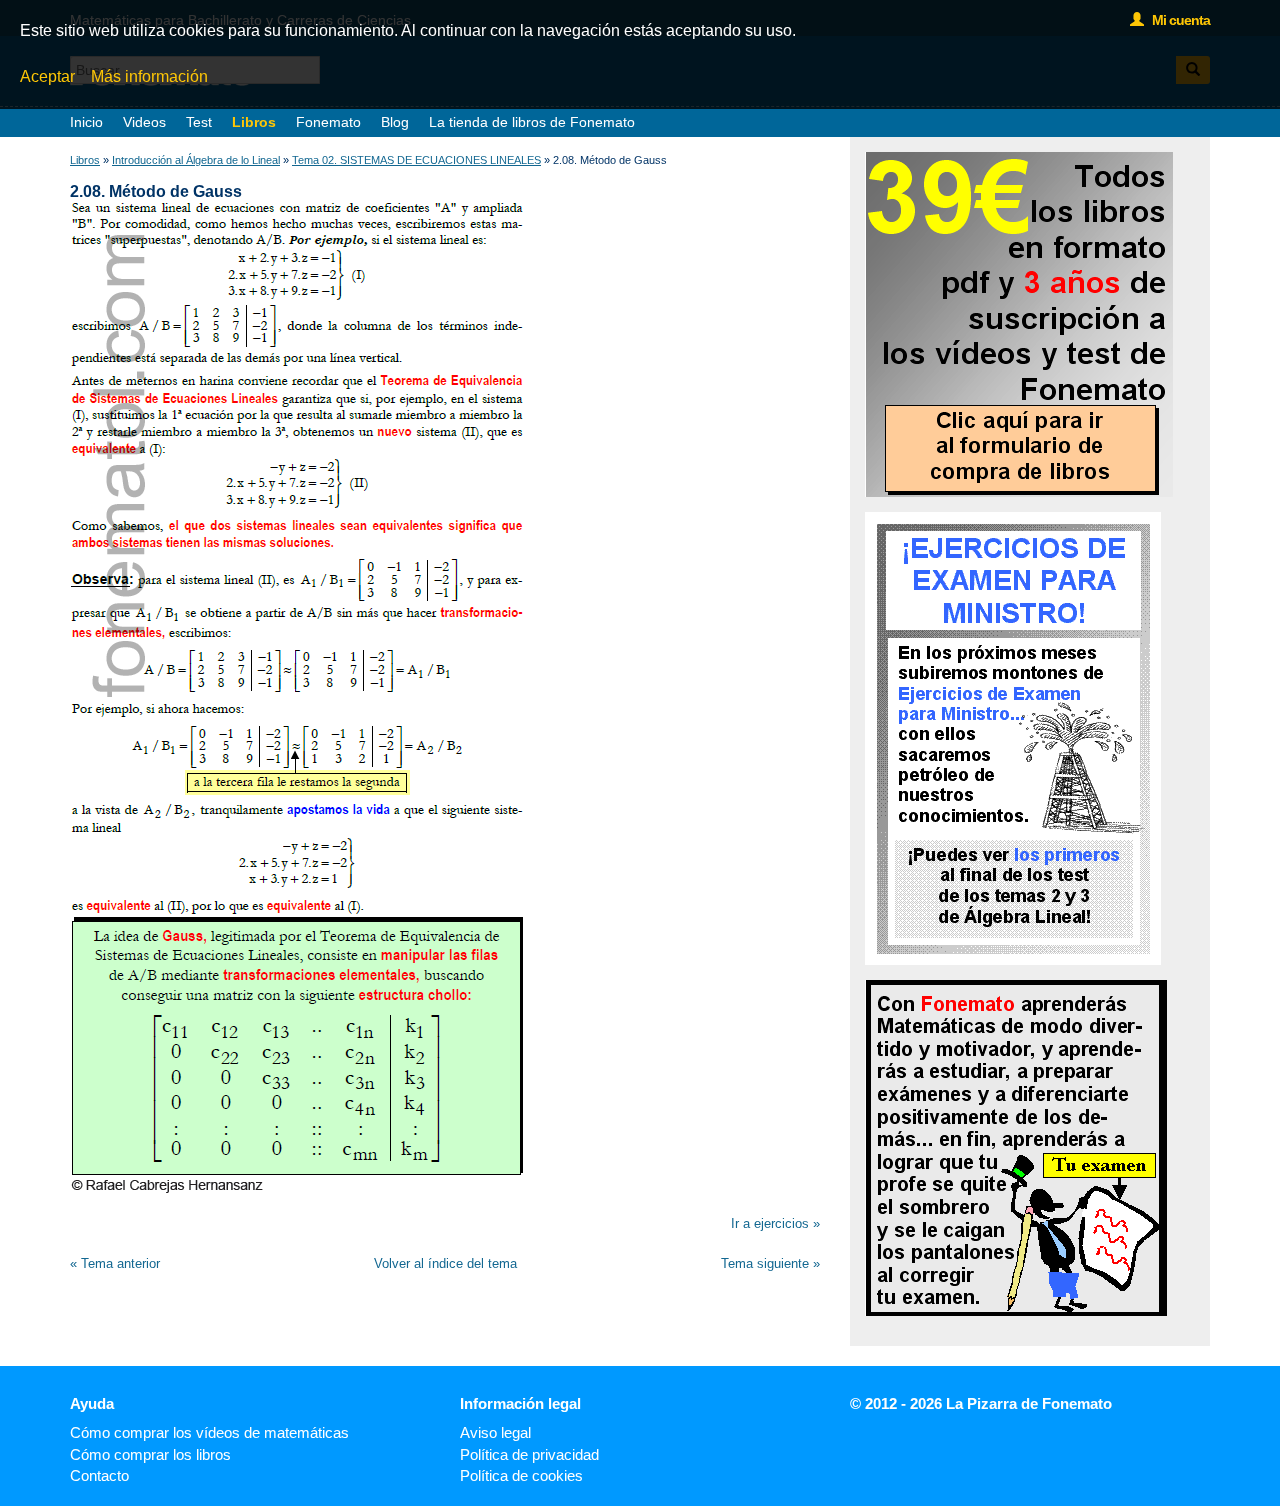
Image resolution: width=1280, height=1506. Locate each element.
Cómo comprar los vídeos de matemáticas (209, 1432)
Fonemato (328, 122)
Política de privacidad (529, 1454)
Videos (144, 122)
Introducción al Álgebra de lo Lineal (196, 160)
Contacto (99, 1475)
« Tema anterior (115, 1263)
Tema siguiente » (770, 1263)
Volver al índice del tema (445, 1263)
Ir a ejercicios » (775, 1223)
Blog (395, 122)
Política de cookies (521, 1475)
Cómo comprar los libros (150, 1454)
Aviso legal (495, 1432)
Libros (254, 122)
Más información (149, 76)
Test (199, 122)
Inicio (86, 122)
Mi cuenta (1176, 20)
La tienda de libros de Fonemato (532, 122)
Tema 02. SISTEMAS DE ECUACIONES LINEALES (416, 160)
